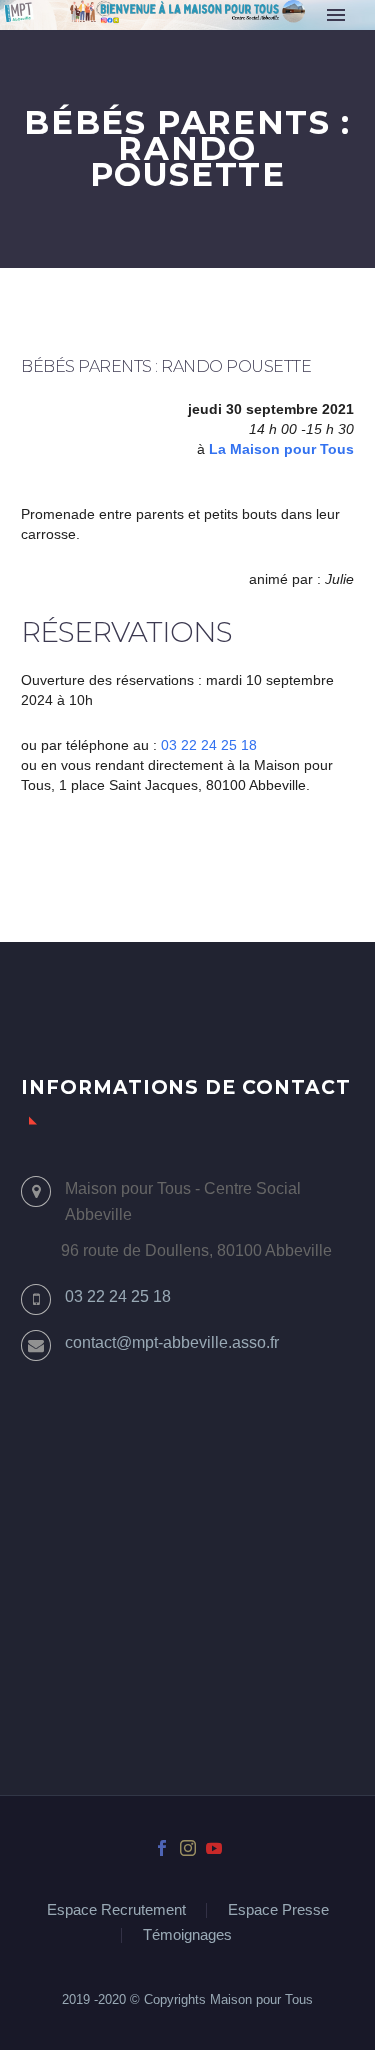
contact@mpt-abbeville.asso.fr (172, 1342)
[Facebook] (162, 1848)
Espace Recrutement (116, 1910)
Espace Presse (278, 1910)
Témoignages (187, 1935)
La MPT (242, 42)
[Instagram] (188, 1848)
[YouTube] (214, 1848)
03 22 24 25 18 (209, 745)
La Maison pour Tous (281, 449)
